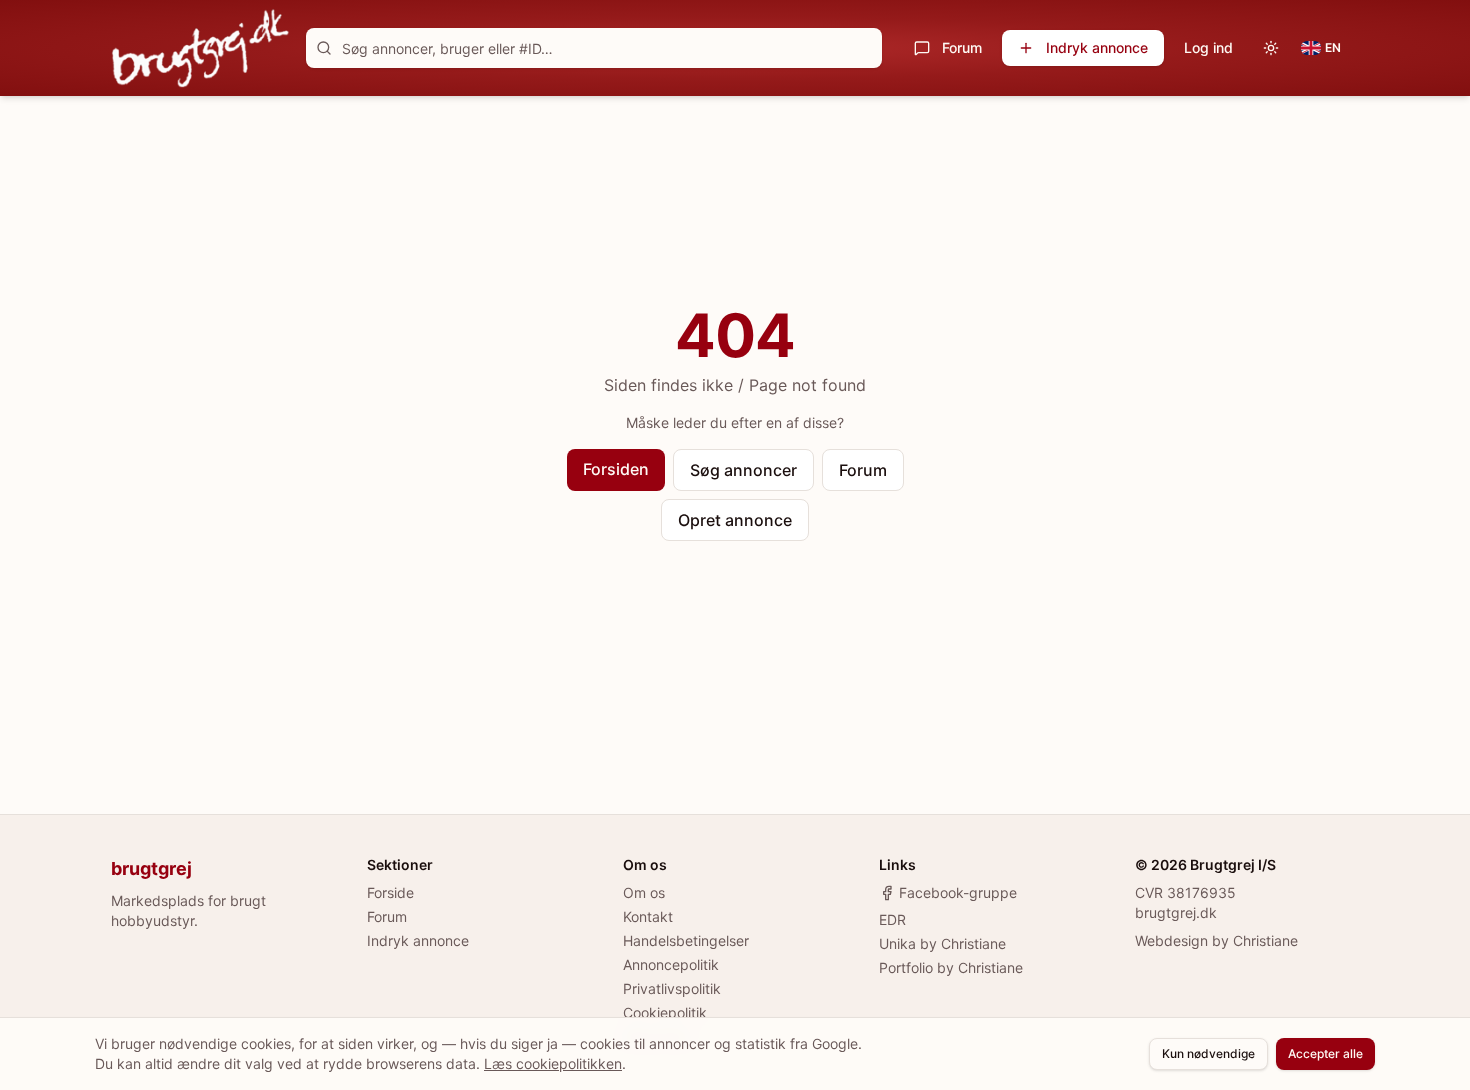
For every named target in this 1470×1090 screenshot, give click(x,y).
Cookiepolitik (665, 1012)
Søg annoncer (743, 470)
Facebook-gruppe (958, 892)
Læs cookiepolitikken (553, 1063)
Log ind (1208, 47)
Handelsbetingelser (686, 940)
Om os (644, 892)
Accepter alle (1325, 1053)
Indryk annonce (1097, 47)
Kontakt (648, 916)
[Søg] (324, 48)
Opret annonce (735, 520)
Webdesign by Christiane (1216, 940)
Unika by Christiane (942, 943)
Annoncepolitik (671, 964)
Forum (962, 47)
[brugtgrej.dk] (200, 48)
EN (1333, 47)
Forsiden (616, 469)
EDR (892, 919)
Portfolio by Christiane (951, 967)
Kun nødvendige (1208, 1053)
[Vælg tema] (1271, 48)
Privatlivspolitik (672, 988)
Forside (390, 892)
